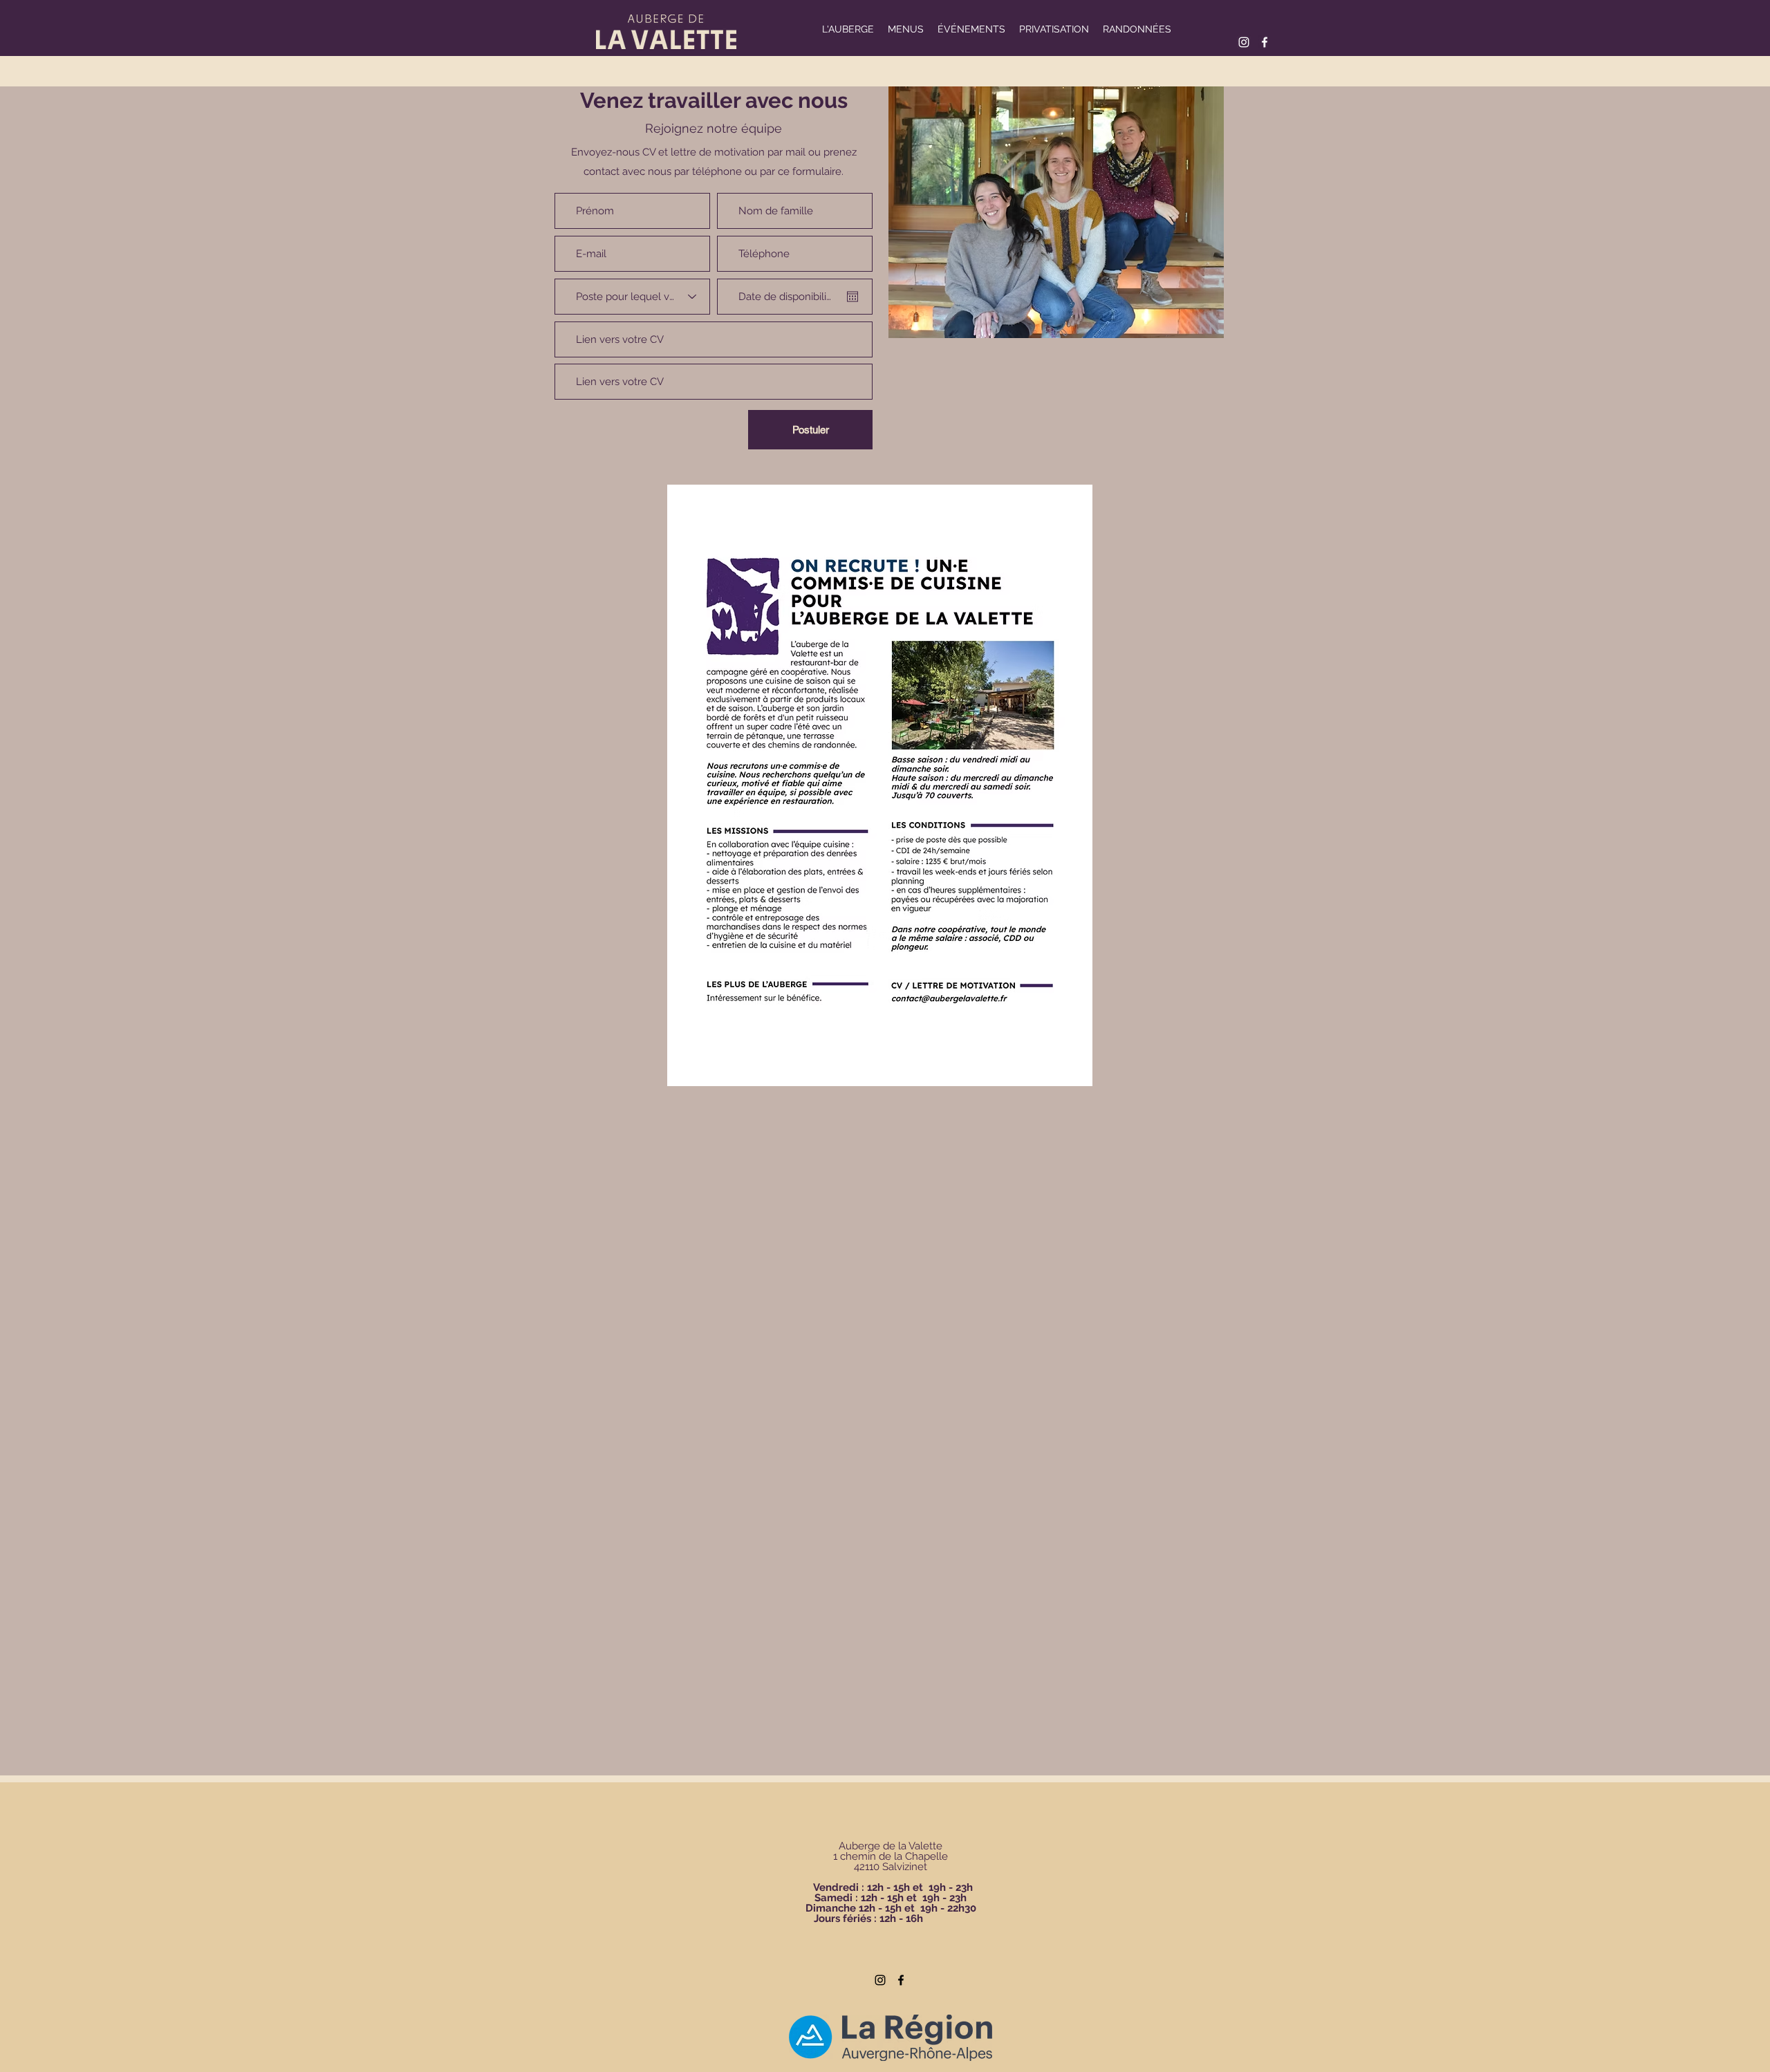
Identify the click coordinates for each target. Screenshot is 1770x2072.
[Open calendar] (853, 297)
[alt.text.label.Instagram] (1244, 42)
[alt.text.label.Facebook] (1265, 42)
